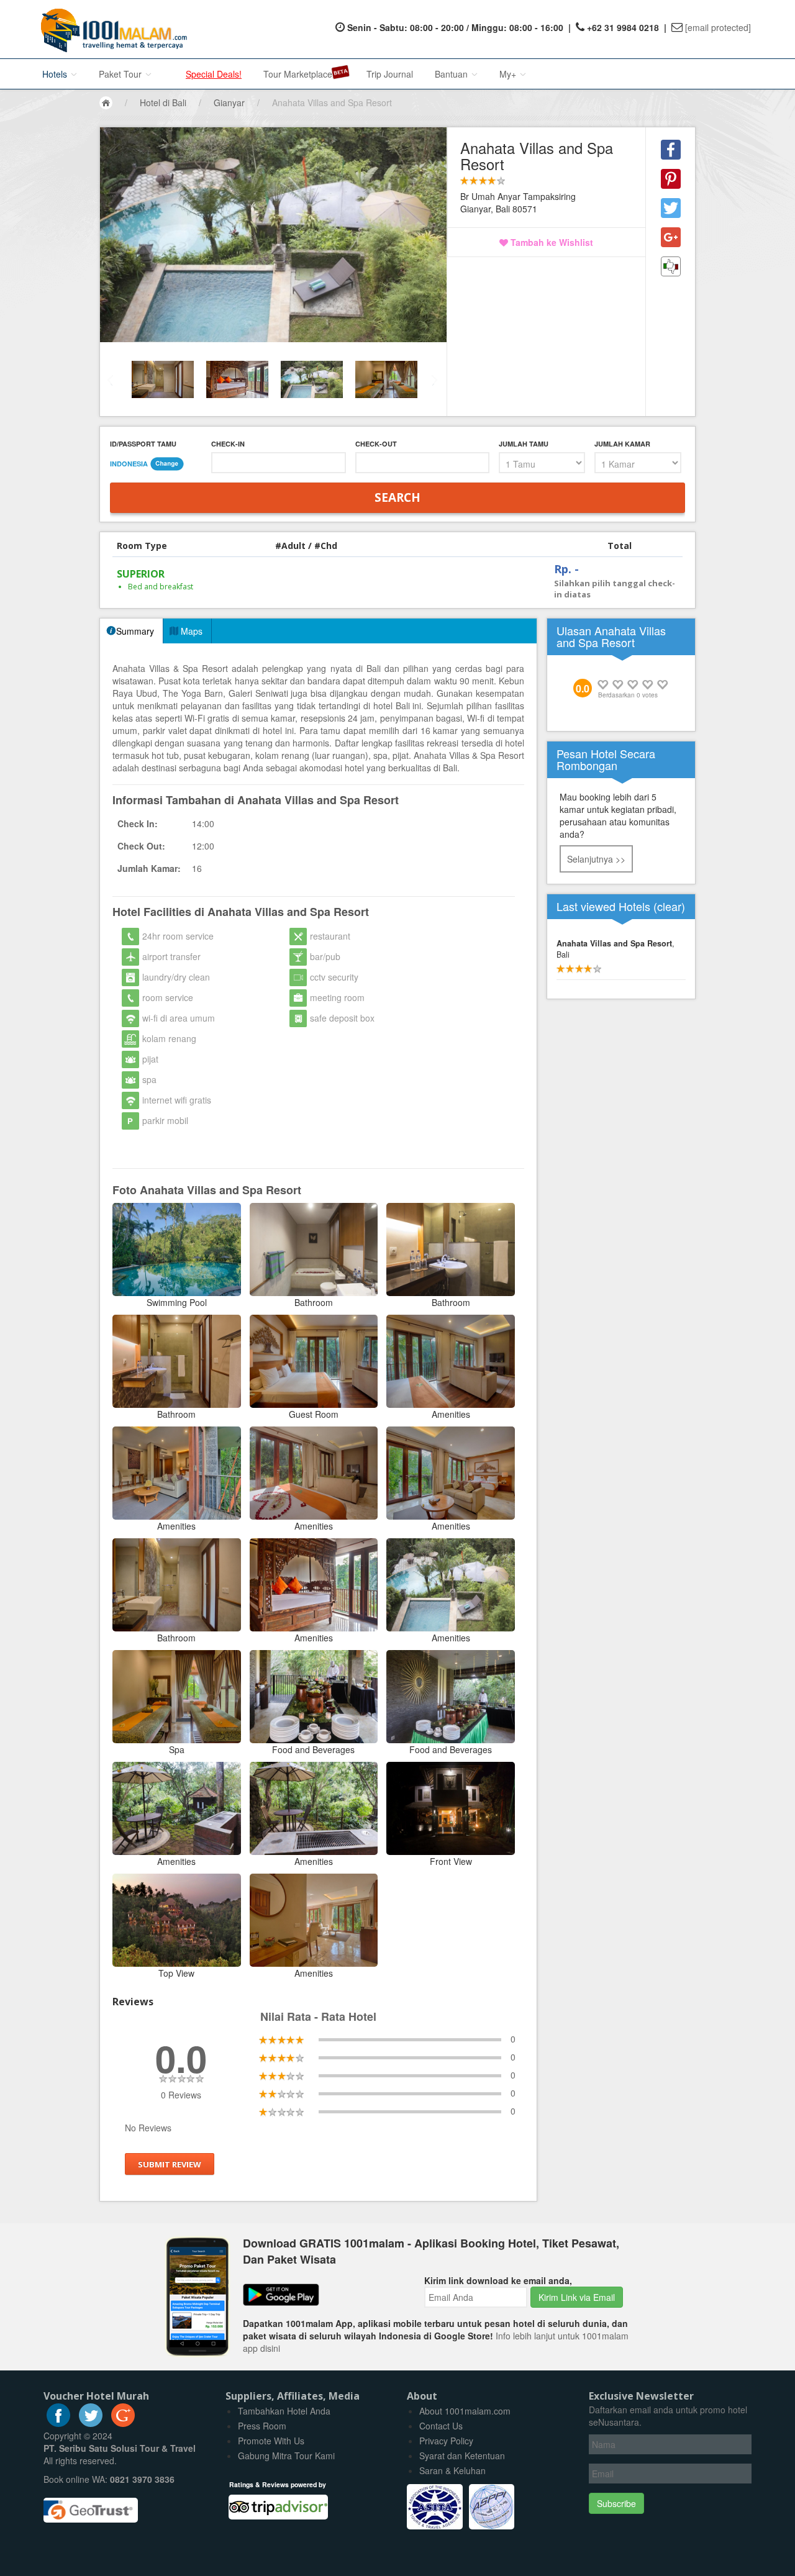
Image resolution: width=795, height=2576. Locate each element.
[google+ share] (671, 237)
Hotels (56, 74)
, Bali (616, 949)
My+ (509, 74)
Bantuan (452, 74)
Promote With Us (271, 2441)
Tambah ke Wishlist (551, 242)
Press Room (262, 2426)
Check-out (376, 444)
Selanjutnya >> (596, 859)
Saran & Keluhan (452, 2470)
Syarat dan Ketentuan (462, 2456)
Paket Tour (121, 74)
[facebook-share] (671, 150)
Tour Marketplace (298, 74)
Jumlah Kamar (622, 444)
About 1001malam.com (465, 2411)
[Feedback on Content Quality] (671, 266)
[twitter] (91, 2423)
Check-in (228, 444)
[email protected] (718, 27)
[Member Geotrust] (91, 2506)
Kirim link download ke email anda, (498, 2280)
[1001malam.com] (111, 29)
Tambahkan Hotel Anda (284, 2411)
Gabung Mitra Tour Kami (286, 2456)
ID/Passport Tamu (143, 444)
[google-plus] (123, 2423)
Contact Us (441, 2426)
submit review (170, 2164)
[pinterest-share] (671, 179)
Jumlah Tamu (524, 444)
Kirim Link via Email (577, 2297)
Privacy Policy (446, 2441)
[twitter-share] (671, 208)
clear (669, 906)
